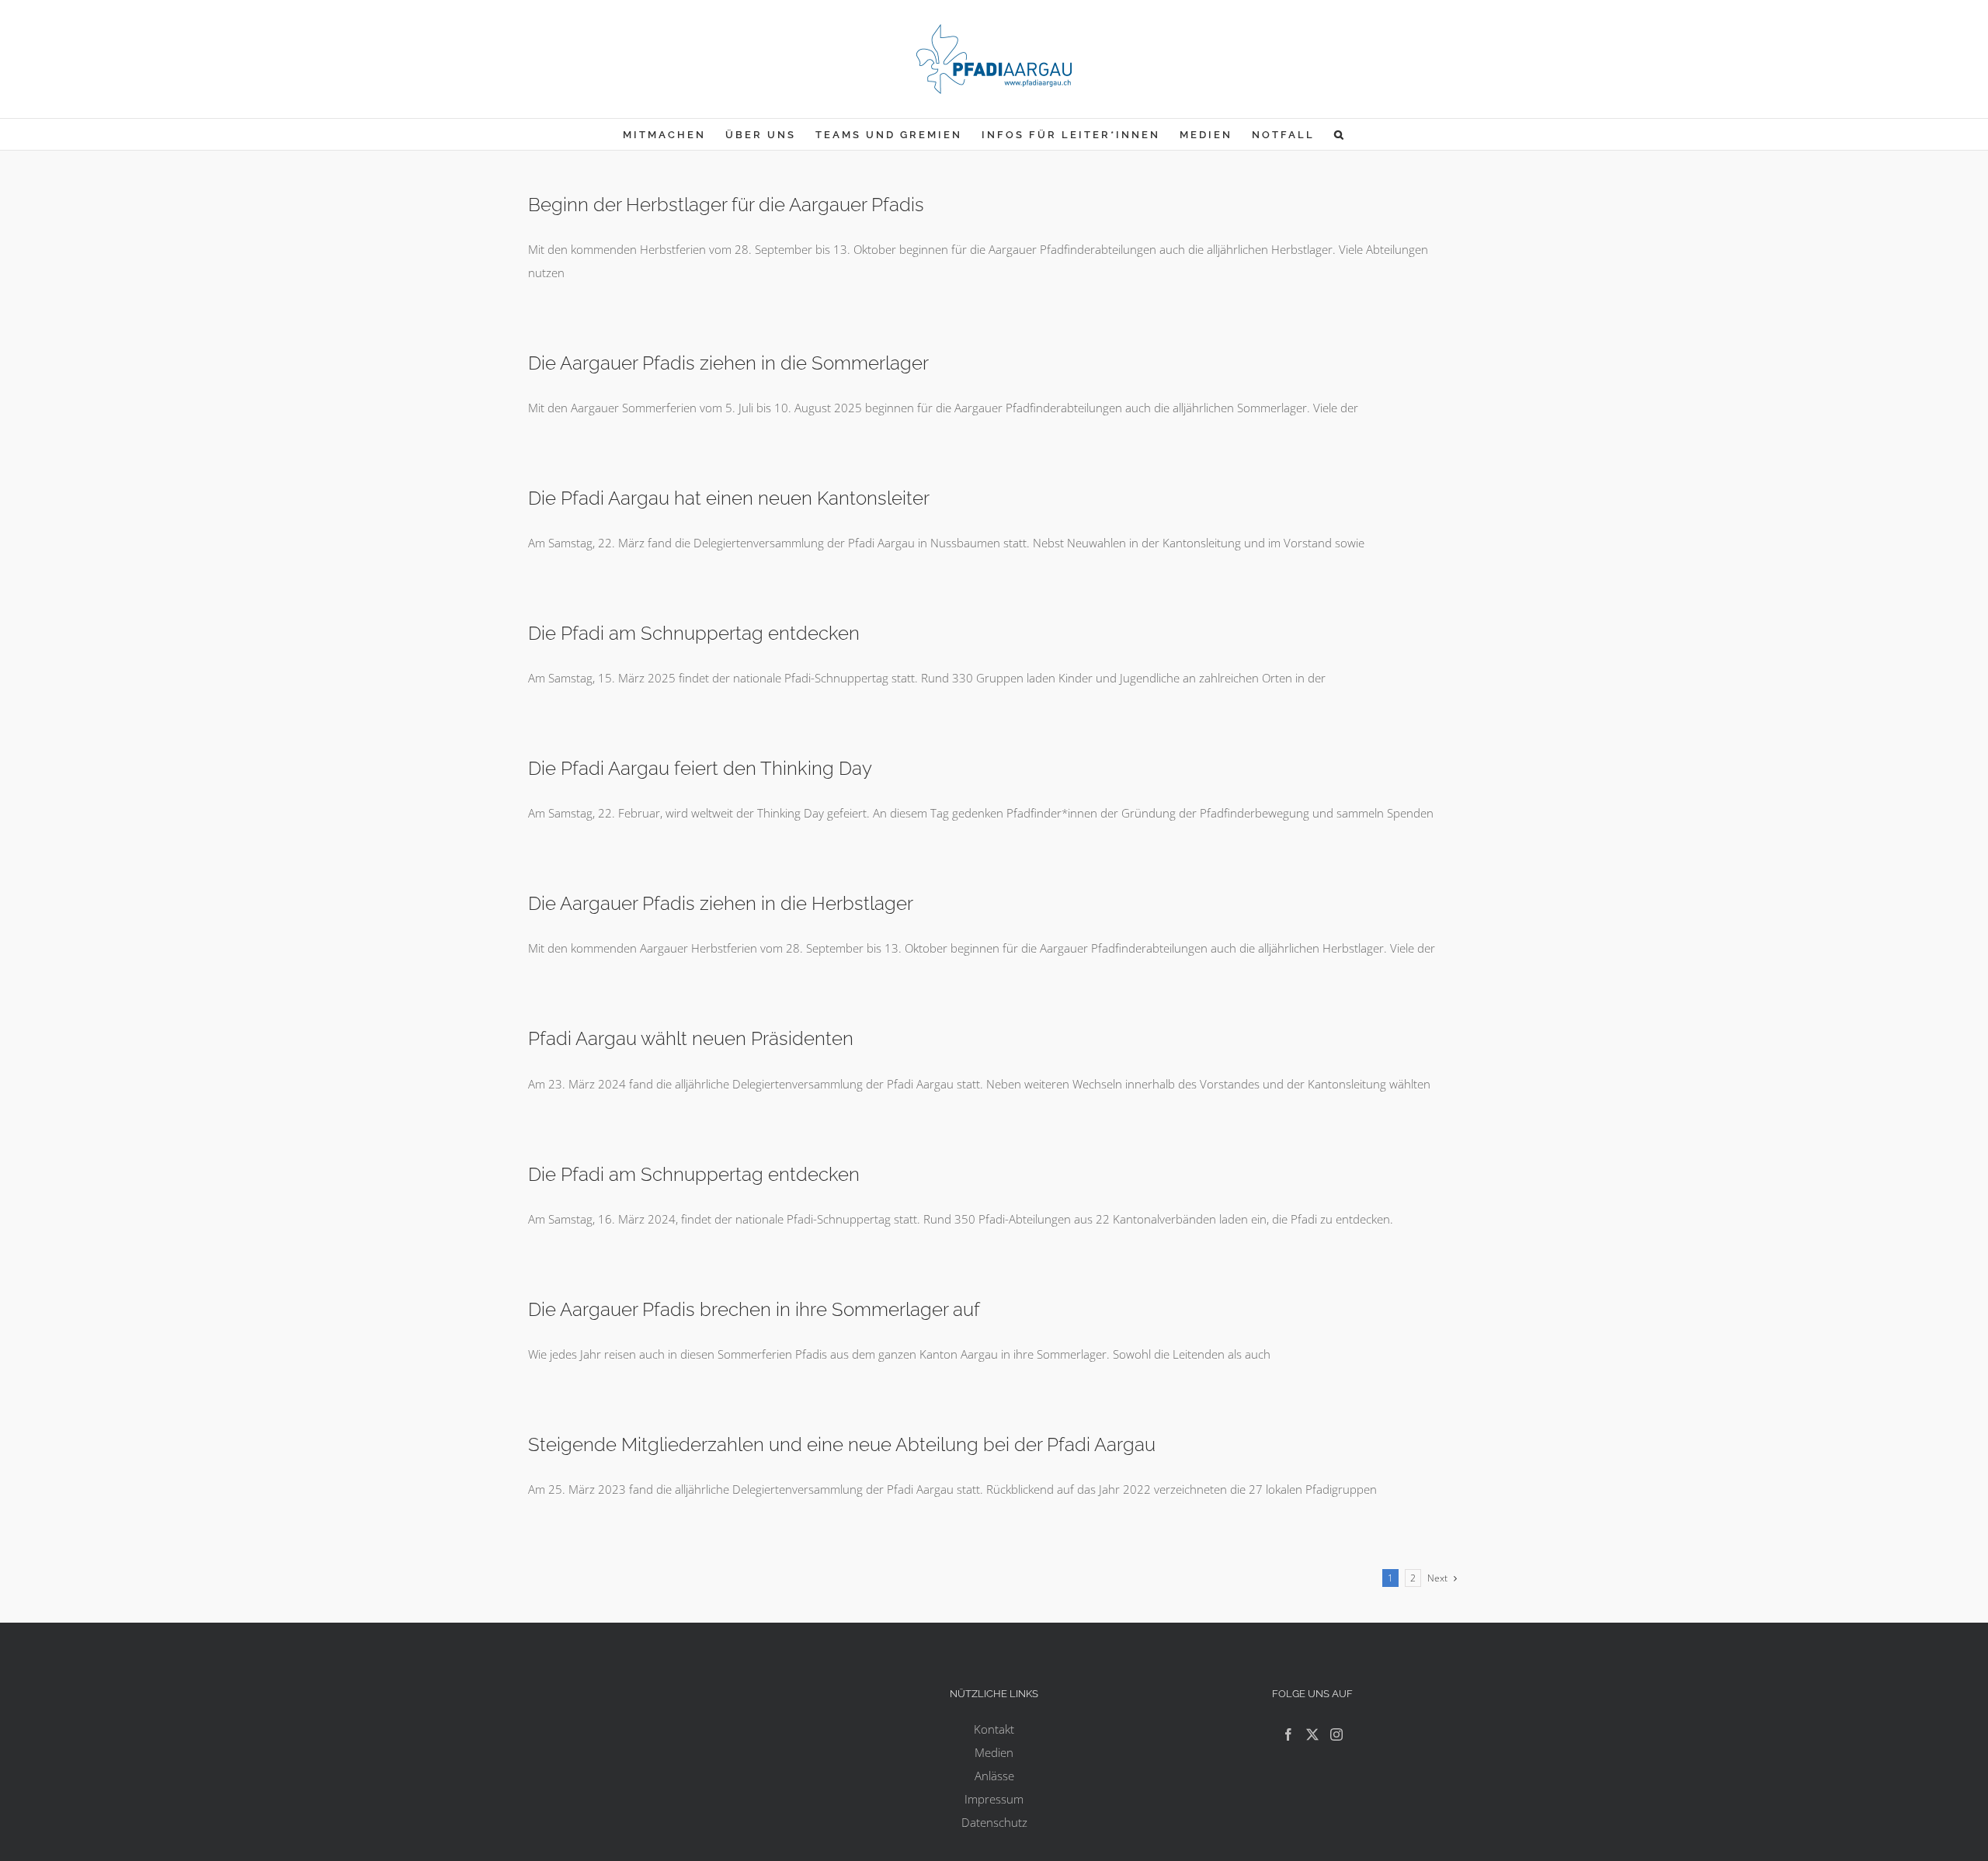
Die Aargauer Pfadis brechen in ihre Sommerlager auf (754, 1309)
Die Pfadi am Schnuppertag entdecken (694, 633)
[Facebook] (1288, 1734)
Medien (994, 1752)
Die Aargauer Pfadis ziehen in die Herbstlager (721, 903)
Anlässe (994, 1776)
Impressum (994, 1799)
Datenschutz (994, 1822)
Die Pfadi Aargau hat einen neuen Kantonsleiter (729, 498)
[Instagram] (1336, 1734)
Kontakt (994, 1729)
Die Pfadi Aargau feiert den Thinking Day (700, 768)
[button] (1340, 134)
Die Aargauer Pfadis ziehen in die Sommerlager (728, 363)
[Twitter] (1312, 1734)
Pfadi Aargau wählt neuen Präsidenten (691, 1038)
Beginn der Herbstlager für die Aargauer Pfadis (726, 205)
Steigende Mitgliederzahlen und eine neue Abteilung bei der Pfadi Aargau (842, 1444)
